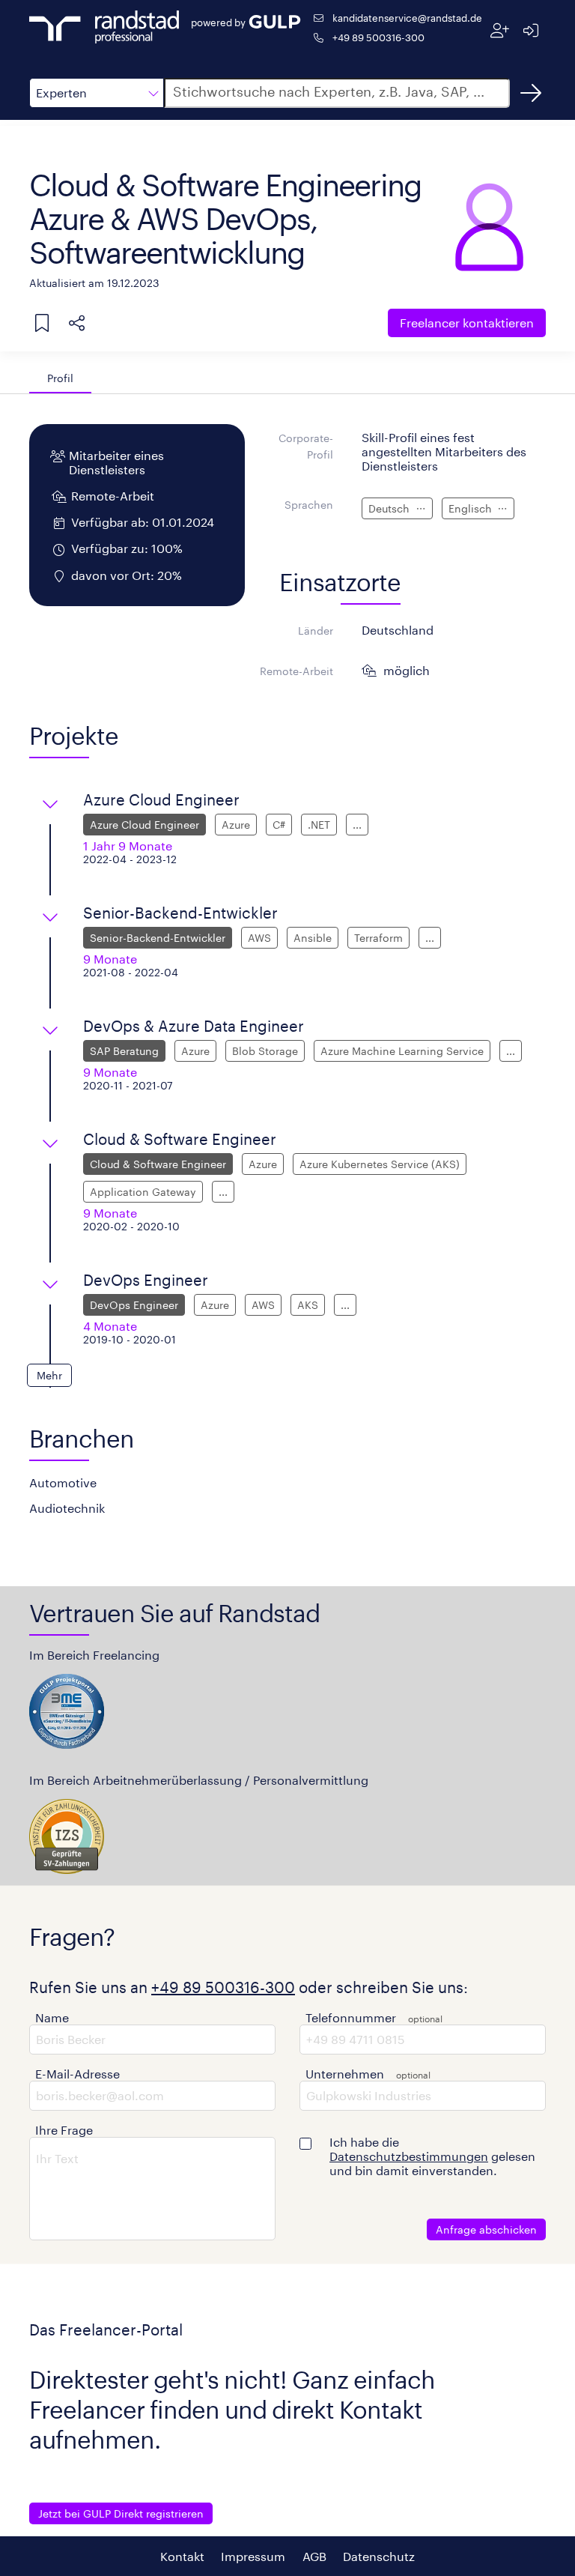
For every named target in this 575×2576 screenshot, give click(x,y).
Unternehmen (345, 2074)
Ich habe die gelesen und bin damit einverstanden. (432, 2156)
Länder (316, 631)
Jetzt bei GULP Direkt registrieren (121, 2513)
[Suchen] (531, 93)
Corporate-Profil (306, 446)
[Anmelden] (530, 30)
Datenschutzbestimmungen (409, 2156)
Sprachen (309, 505)
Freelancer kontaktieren (467, 323)
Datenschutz (379, 2556)
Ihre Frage (64, 2130)
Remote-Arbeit (296, 671)
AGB (314, 2556)
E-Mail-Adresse (77, 2074)
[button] (97, 93)
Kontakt (182, 2556)
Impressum (253, 2556)
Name (52, 2017)
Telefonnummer (351, 2017)
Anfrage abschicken (486, 2229)
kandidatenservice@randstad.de (407, 18)
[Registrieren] (500, 30)
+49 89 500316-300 (378, 37)
